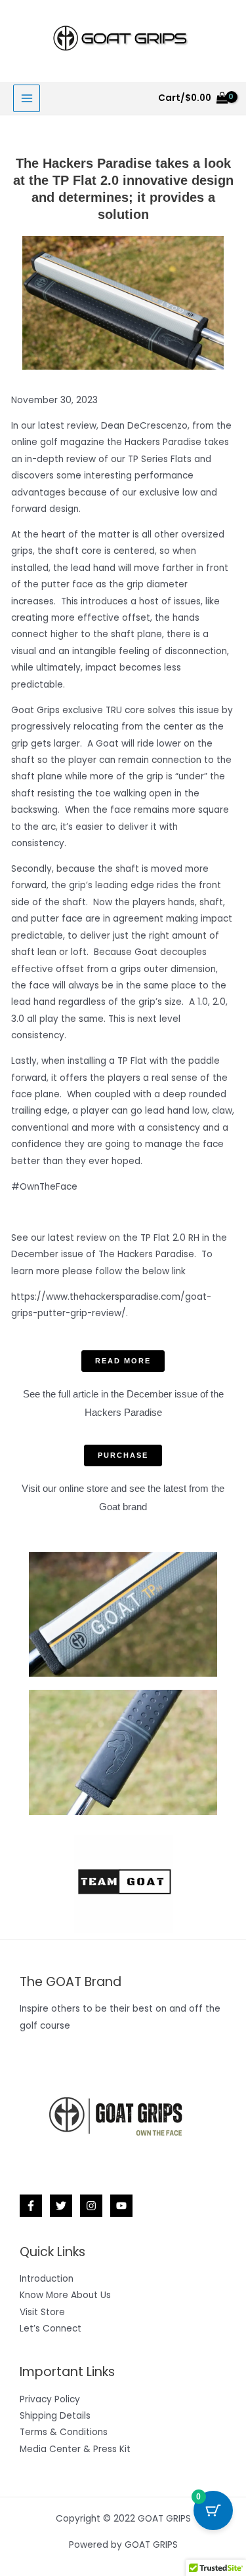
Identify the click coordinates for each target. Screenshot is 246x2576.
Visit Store (42, 2312)
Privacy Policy (50, 2399)
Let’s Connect (51, 2329)
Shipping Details (55, 2416)
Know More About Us (65, 2295)
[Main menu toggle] (27, 98)
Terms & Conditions (64, 2432)
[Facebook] (31, 2206)
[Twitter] (61, 2206)
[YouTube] (121, 2206)
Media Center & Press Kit (75, 2449)
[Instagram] (91, 2206)
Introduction (47, 2279)
